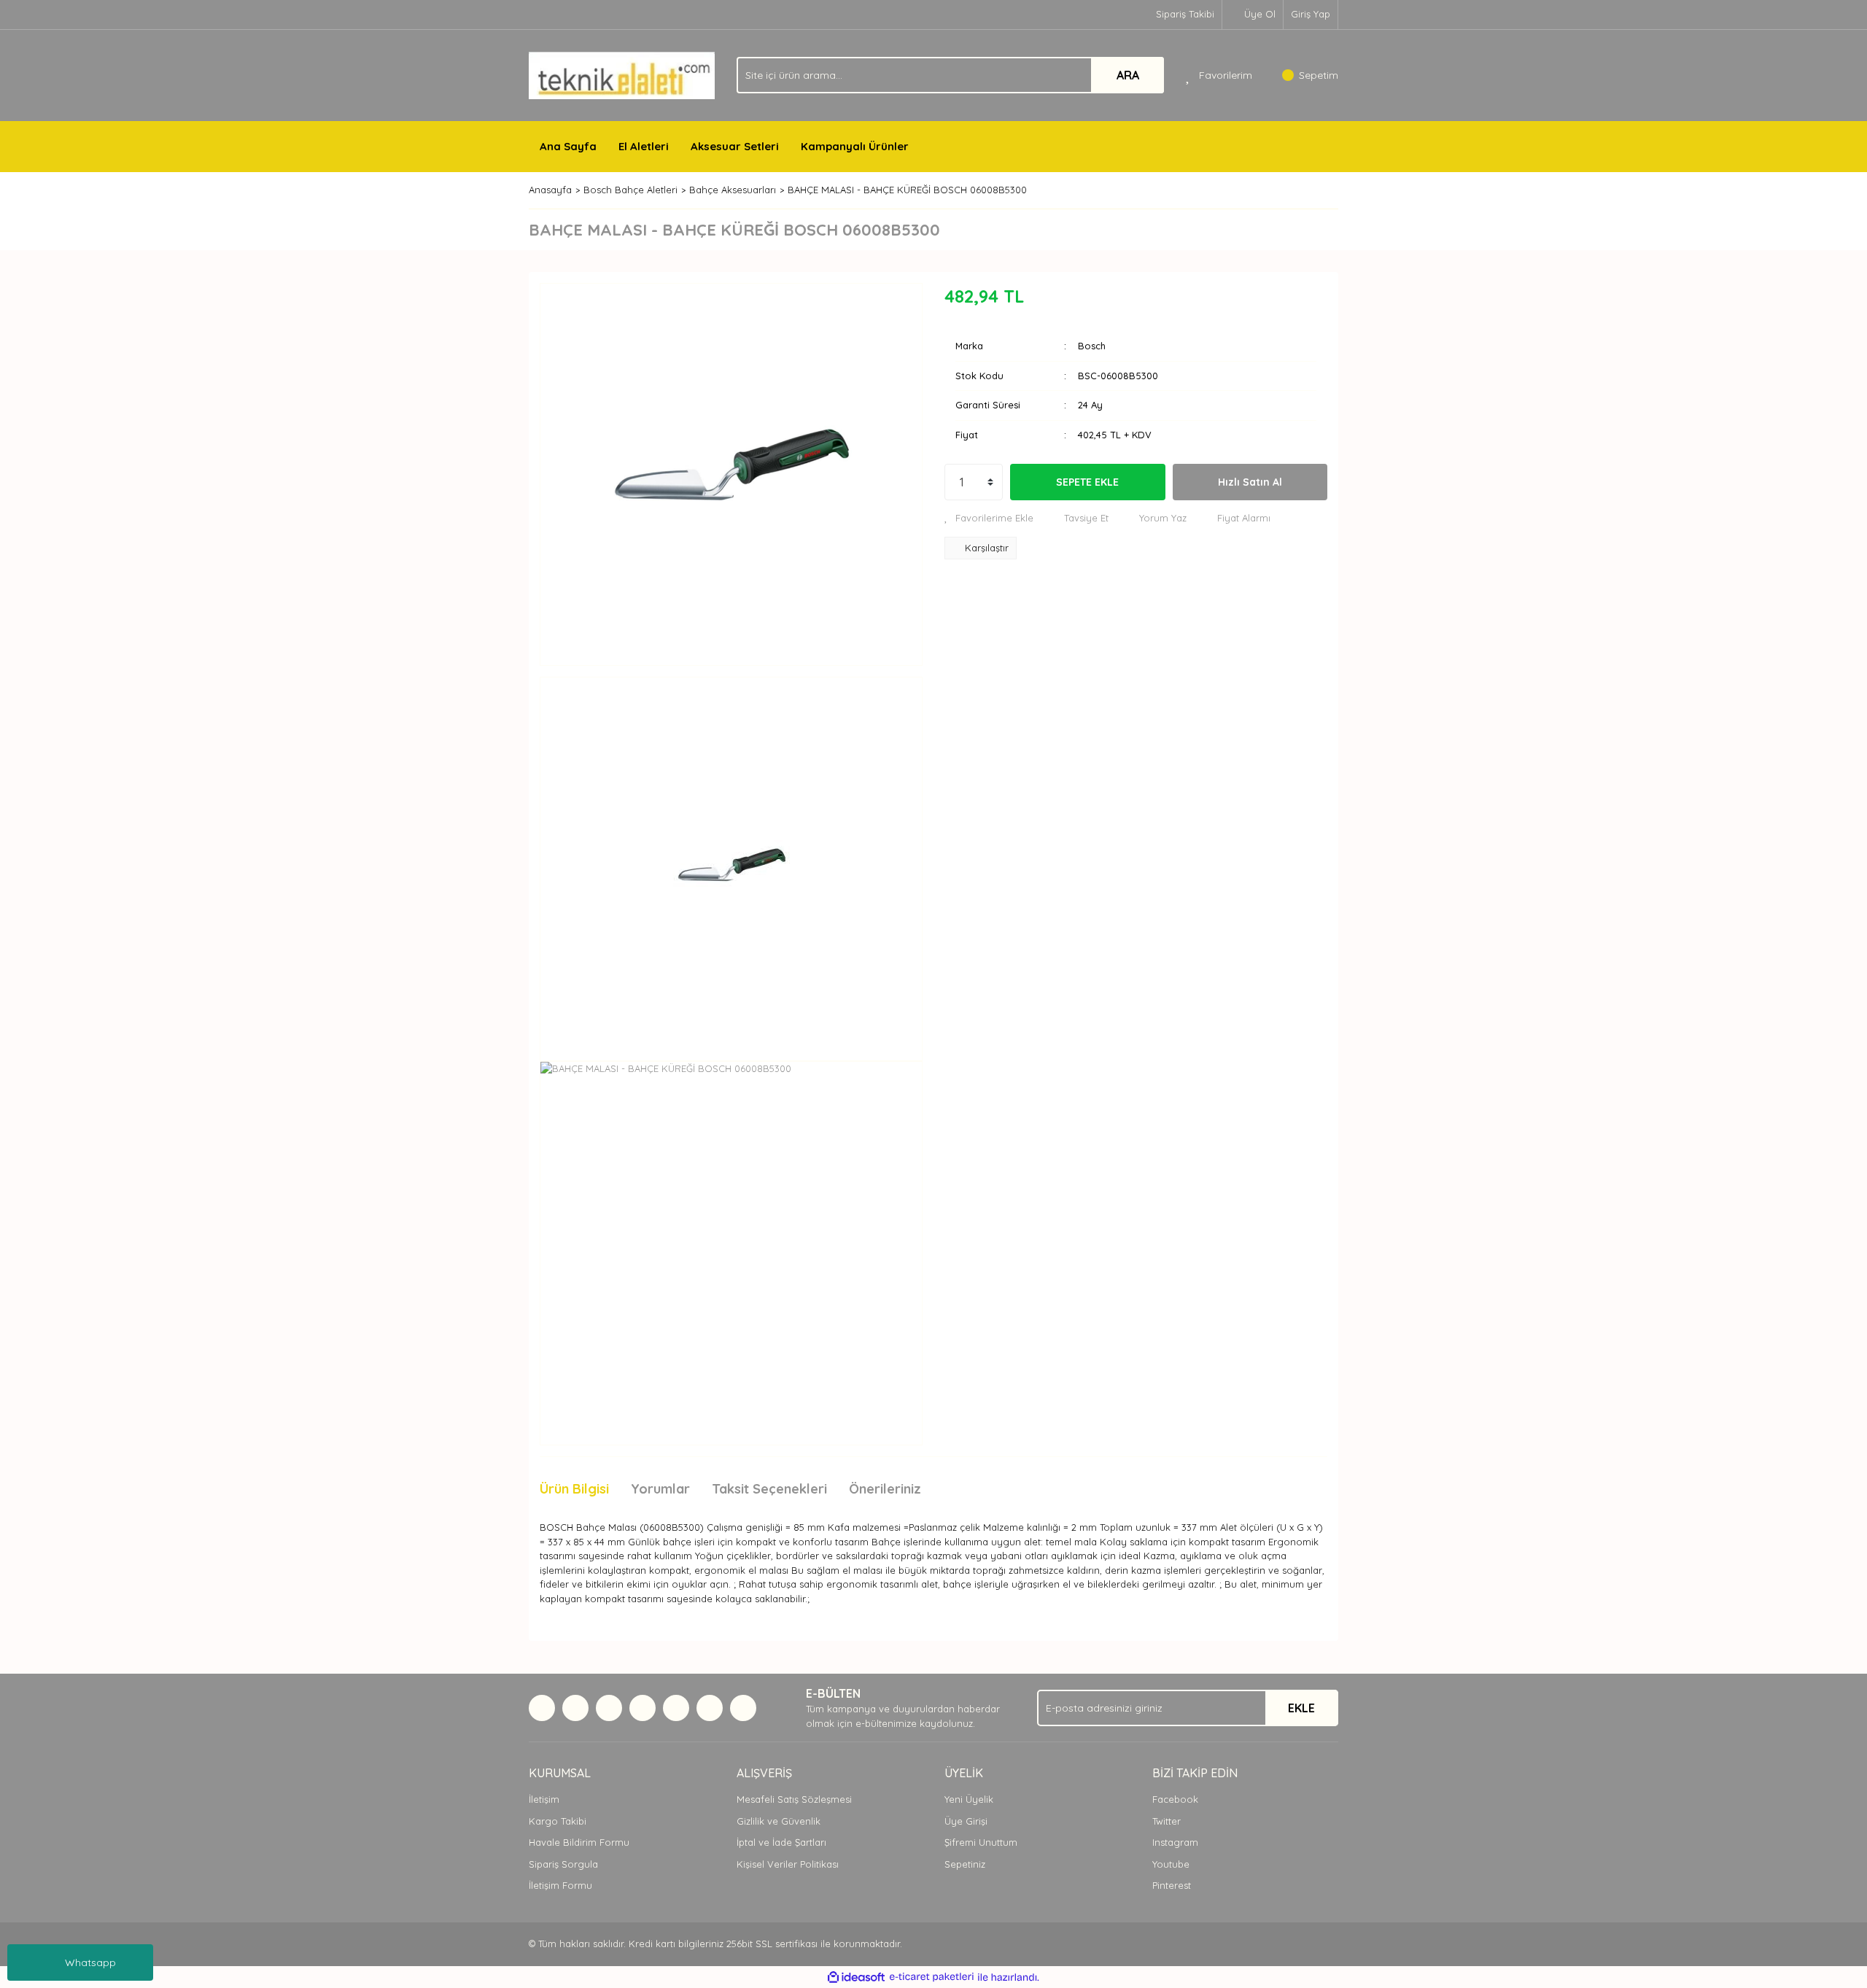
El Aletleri (644, 146)
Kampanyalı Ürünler (855, 146)
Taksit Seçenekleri (769, 1489)
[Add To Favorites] (989, 519)
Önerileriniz (885, 1489)
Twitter (1167, 1821)
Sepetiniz (965, 1864)
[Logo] (622, 74)
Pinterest (1172, 1885)
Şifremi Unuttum (981, 1842)
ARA (1128, 75)
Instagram (1175, 1842)
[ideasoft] (856, 1977)
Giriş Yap (1311, 14)
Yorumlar (660, 1489)
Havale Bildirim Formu (579, 1842)
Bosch (1092, 346)
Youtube (1171, 1864)
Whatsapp (90, 1962)
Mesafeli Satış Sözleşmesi (794, 1799)
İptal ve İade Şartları (781, 1842)
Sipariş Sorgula (563, 1864)
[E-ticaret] (932, 1977)
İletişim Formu (560, 1885)
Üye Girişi (966, 1821)
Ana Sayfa (568, 146)
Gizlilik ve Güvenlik (779, 1821)
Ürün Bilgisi (574, 1489)
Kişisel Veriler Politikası (788, 1864)
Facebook (1175, 1799)
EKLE (1301, 1708)
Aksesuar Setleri (735, 146)
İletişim (544, 1799)
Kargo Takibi (558, 1821)
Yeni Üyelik (969, 1799)
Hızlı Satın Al (1250, 482)
